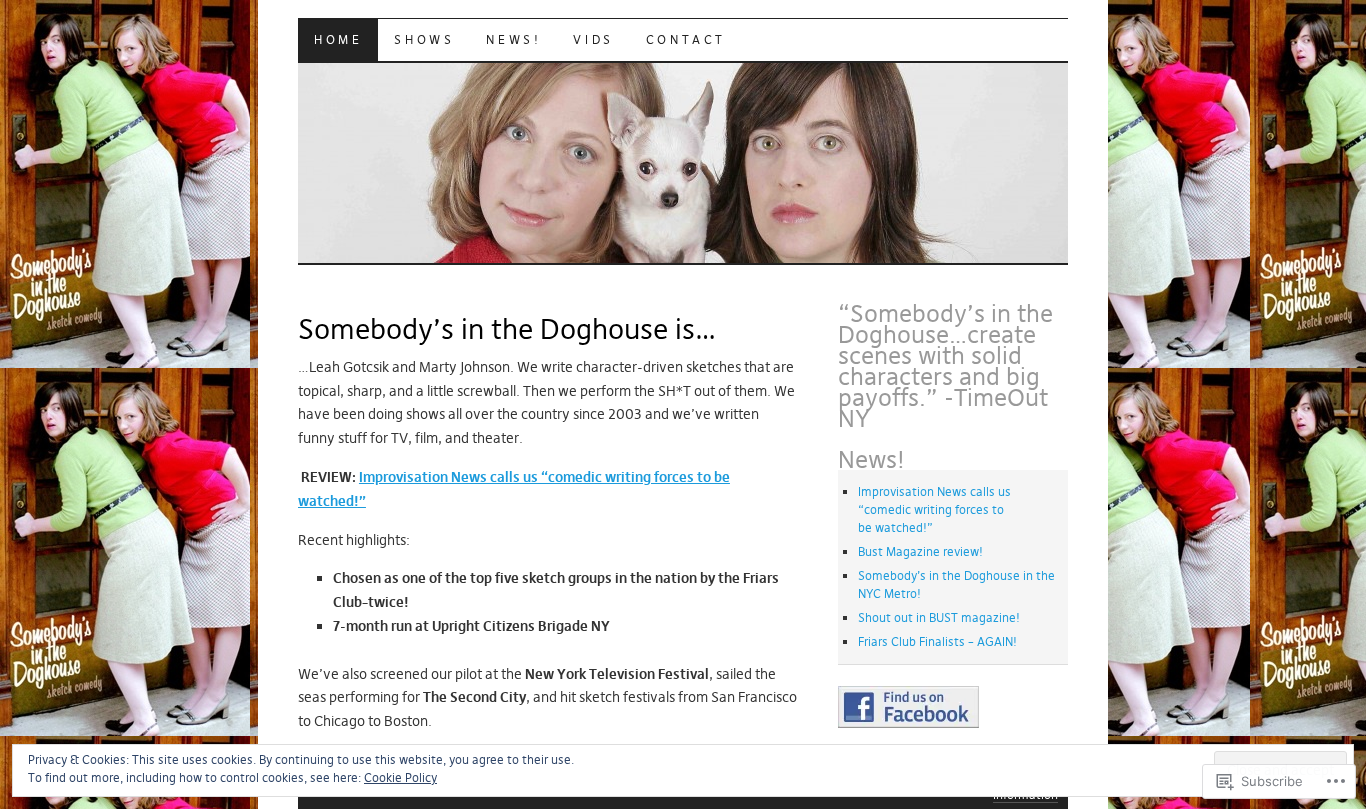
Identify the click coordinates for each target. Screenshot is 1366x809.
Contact (686, 39)
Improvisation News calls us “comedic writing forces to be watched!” (934, 509)
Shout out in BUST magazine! (939, 617)
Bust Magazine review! (920, 551)
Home (338, 39)
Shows (424, 39)
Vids (593, 39)
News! (513, 39)
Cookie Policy (400, 777)
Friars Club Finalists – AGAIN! (937, 641)
